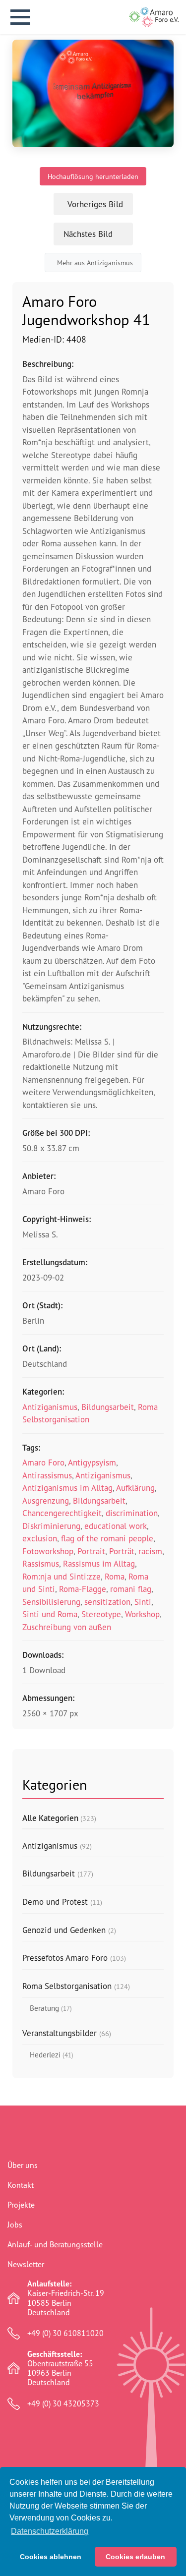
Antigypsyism (92, 1462)
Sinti (143, 1602)
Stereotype (101, 1614)
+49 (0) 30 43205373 (63, 2404)
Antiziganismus (50, 1407)
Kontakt (21, 2185)
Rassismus (41, 1563)
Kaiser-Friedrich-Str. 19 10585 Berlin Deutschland (66, 2298)
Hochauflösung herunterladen (93, 176)
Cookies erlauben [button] (135, 2557)
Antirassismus (47, 1475)
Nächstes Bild (88, 234)
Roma (115, 1576)
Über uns (23, 2165)
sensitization (107, 1602)
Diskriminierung (51, 1526)
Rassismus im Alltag (99, 1563)
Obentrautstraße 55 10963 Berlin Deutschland (60, 2369)
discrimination (132, 1513)
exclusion (40, 1538)
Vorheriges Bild (95, 204)
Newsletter (26, 2264)
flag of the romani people (107, 1538)
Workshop (142, 1614)
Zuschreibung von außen (67, 1627)
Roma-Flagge (83, 1589)
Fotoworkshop (48, 1551)
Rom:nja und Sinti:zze (62, 1576)
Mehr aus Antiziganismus (95, 263)
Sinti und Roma (50, 1614)
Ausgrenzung (46, 1500)
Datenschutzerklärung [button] (50, 2531)
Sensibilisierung (51, 1602)
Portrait (91, 1551)
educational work (116, 1526)
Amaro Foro (43, 1462)
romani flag (131, 1589)
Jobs (15, 2225)
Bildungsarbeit (108, 1407)
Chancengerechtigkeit (62, 1513)
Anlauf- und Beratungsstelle (55, 2244)
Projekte (21, 2205)
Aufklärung (135, 1488)
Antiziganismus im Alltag (67, 1488)
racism (150, 1551)
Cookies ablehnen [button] (51, 2557)
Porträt (122, 1551)
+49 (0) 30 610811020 (65, 2333)
